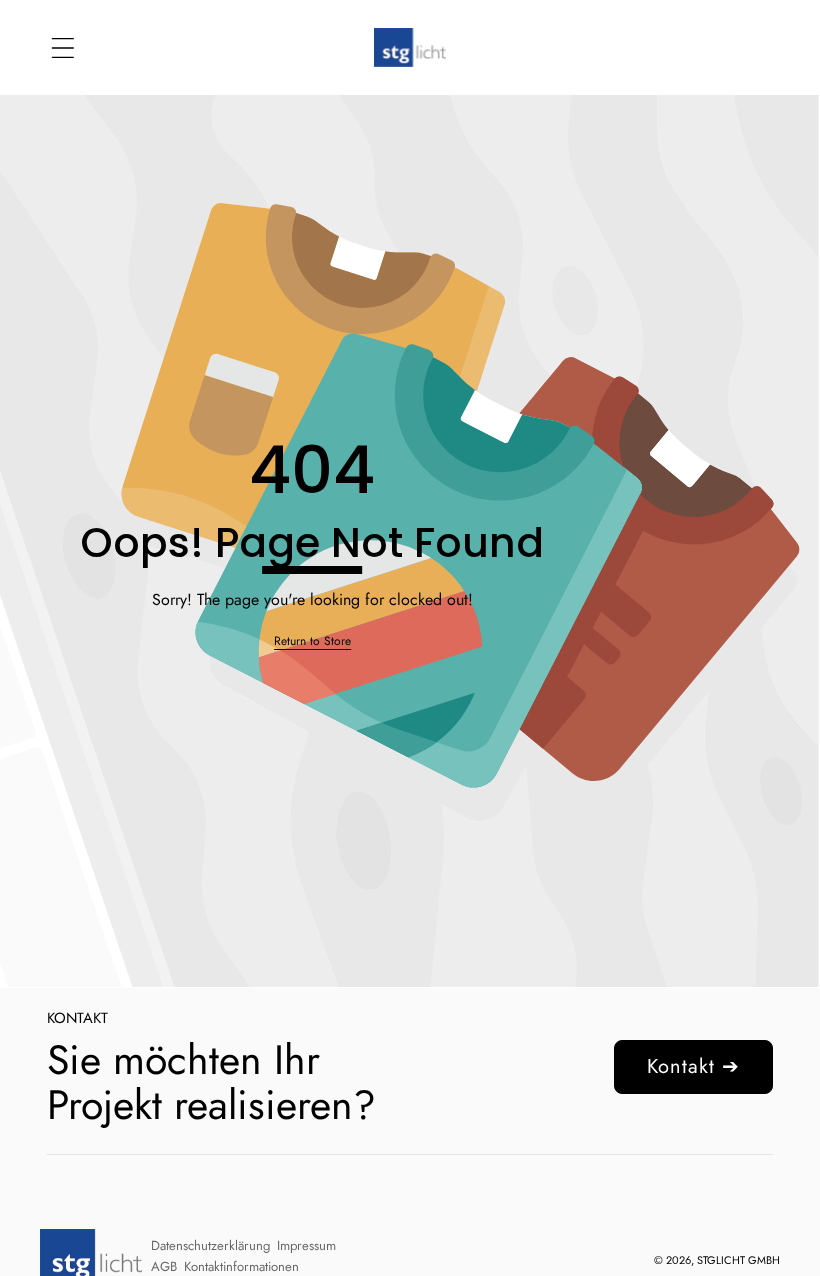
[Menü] (62, 47)
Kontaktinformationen (241, 1266)
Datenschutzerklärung (210, 1245)
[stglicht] (410, 47)
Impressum (306, 1245)
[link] (312, 641)
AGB (164, 1266)
